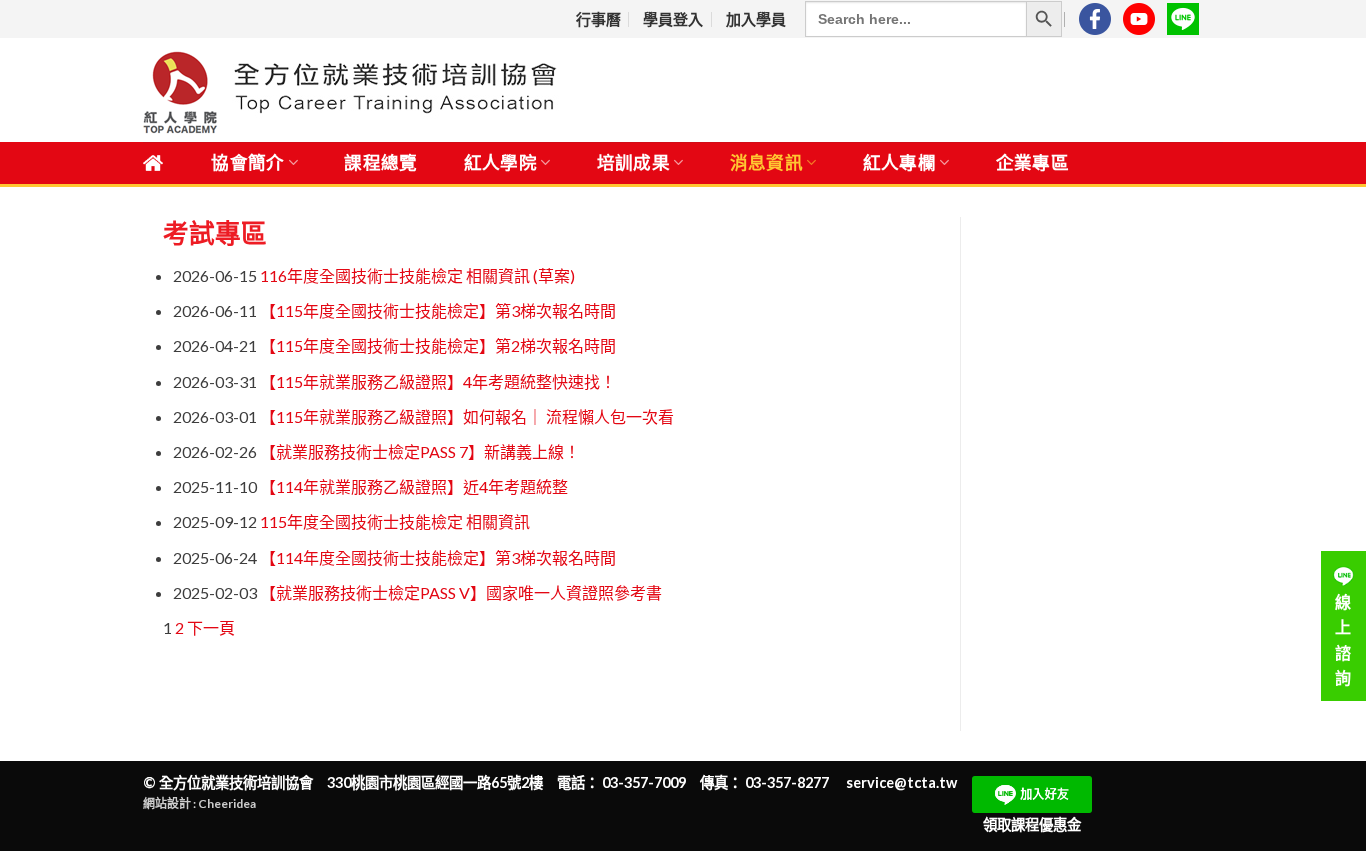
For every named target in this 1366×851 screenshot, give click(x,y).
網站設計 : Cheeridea (199, 803)
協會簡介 (247, 162)
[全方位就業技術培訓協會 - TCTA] (406, 90)
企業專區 (1032, 162)
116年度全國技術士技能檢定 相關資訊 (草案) (417, 275)
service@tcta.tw (901, 782)
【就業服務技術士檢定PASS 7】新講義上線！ (420, 451)
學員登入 (673, 19)
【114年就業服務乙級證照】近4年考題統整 (414, 486)
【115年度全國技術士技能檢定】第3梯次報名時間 (438, 310)
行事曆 (598, 19)
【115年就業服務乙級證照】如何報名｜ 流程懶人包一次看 (467, 416)
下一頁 (211, 627)
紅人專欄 (899, 162)
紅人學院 (500, 162)
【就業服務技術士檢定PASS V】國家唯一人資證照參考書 (461, 592)
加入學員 (756, 19)
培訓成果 (633, 162)
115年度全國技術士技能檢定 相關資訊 (395, 521)
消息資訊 (766, 162)
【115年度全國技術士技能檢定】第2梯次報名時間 (438, 345)
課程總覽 (380, 162)
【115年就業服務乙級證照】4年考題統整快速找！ (438, 381)
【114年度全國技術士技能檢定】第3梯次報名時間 (438, 557)
